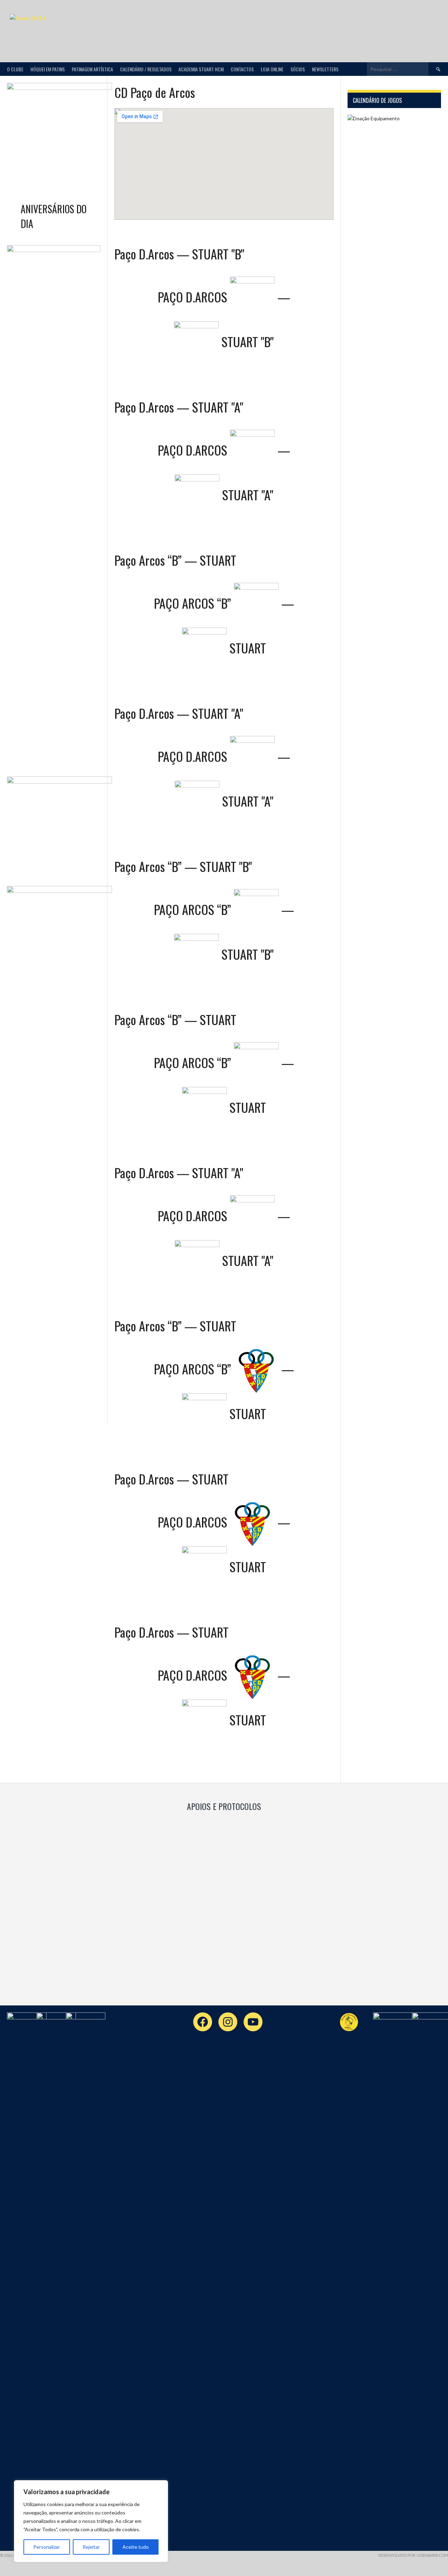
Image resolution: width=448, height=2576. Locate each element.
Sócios (298, 69)
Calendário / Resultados (146, 69)
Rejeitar (91, 2547)
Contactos (242, 69)
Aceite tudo (136, 2547)
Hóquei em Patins (48, 69)
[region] (91, 2521)
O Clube (15, 69)
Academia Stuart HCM (201, 69)
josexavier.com (432, 2555)
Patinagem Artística (92, 69)
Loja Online (272, 69)
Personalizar (47, 2547)
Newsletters (325, 69)
